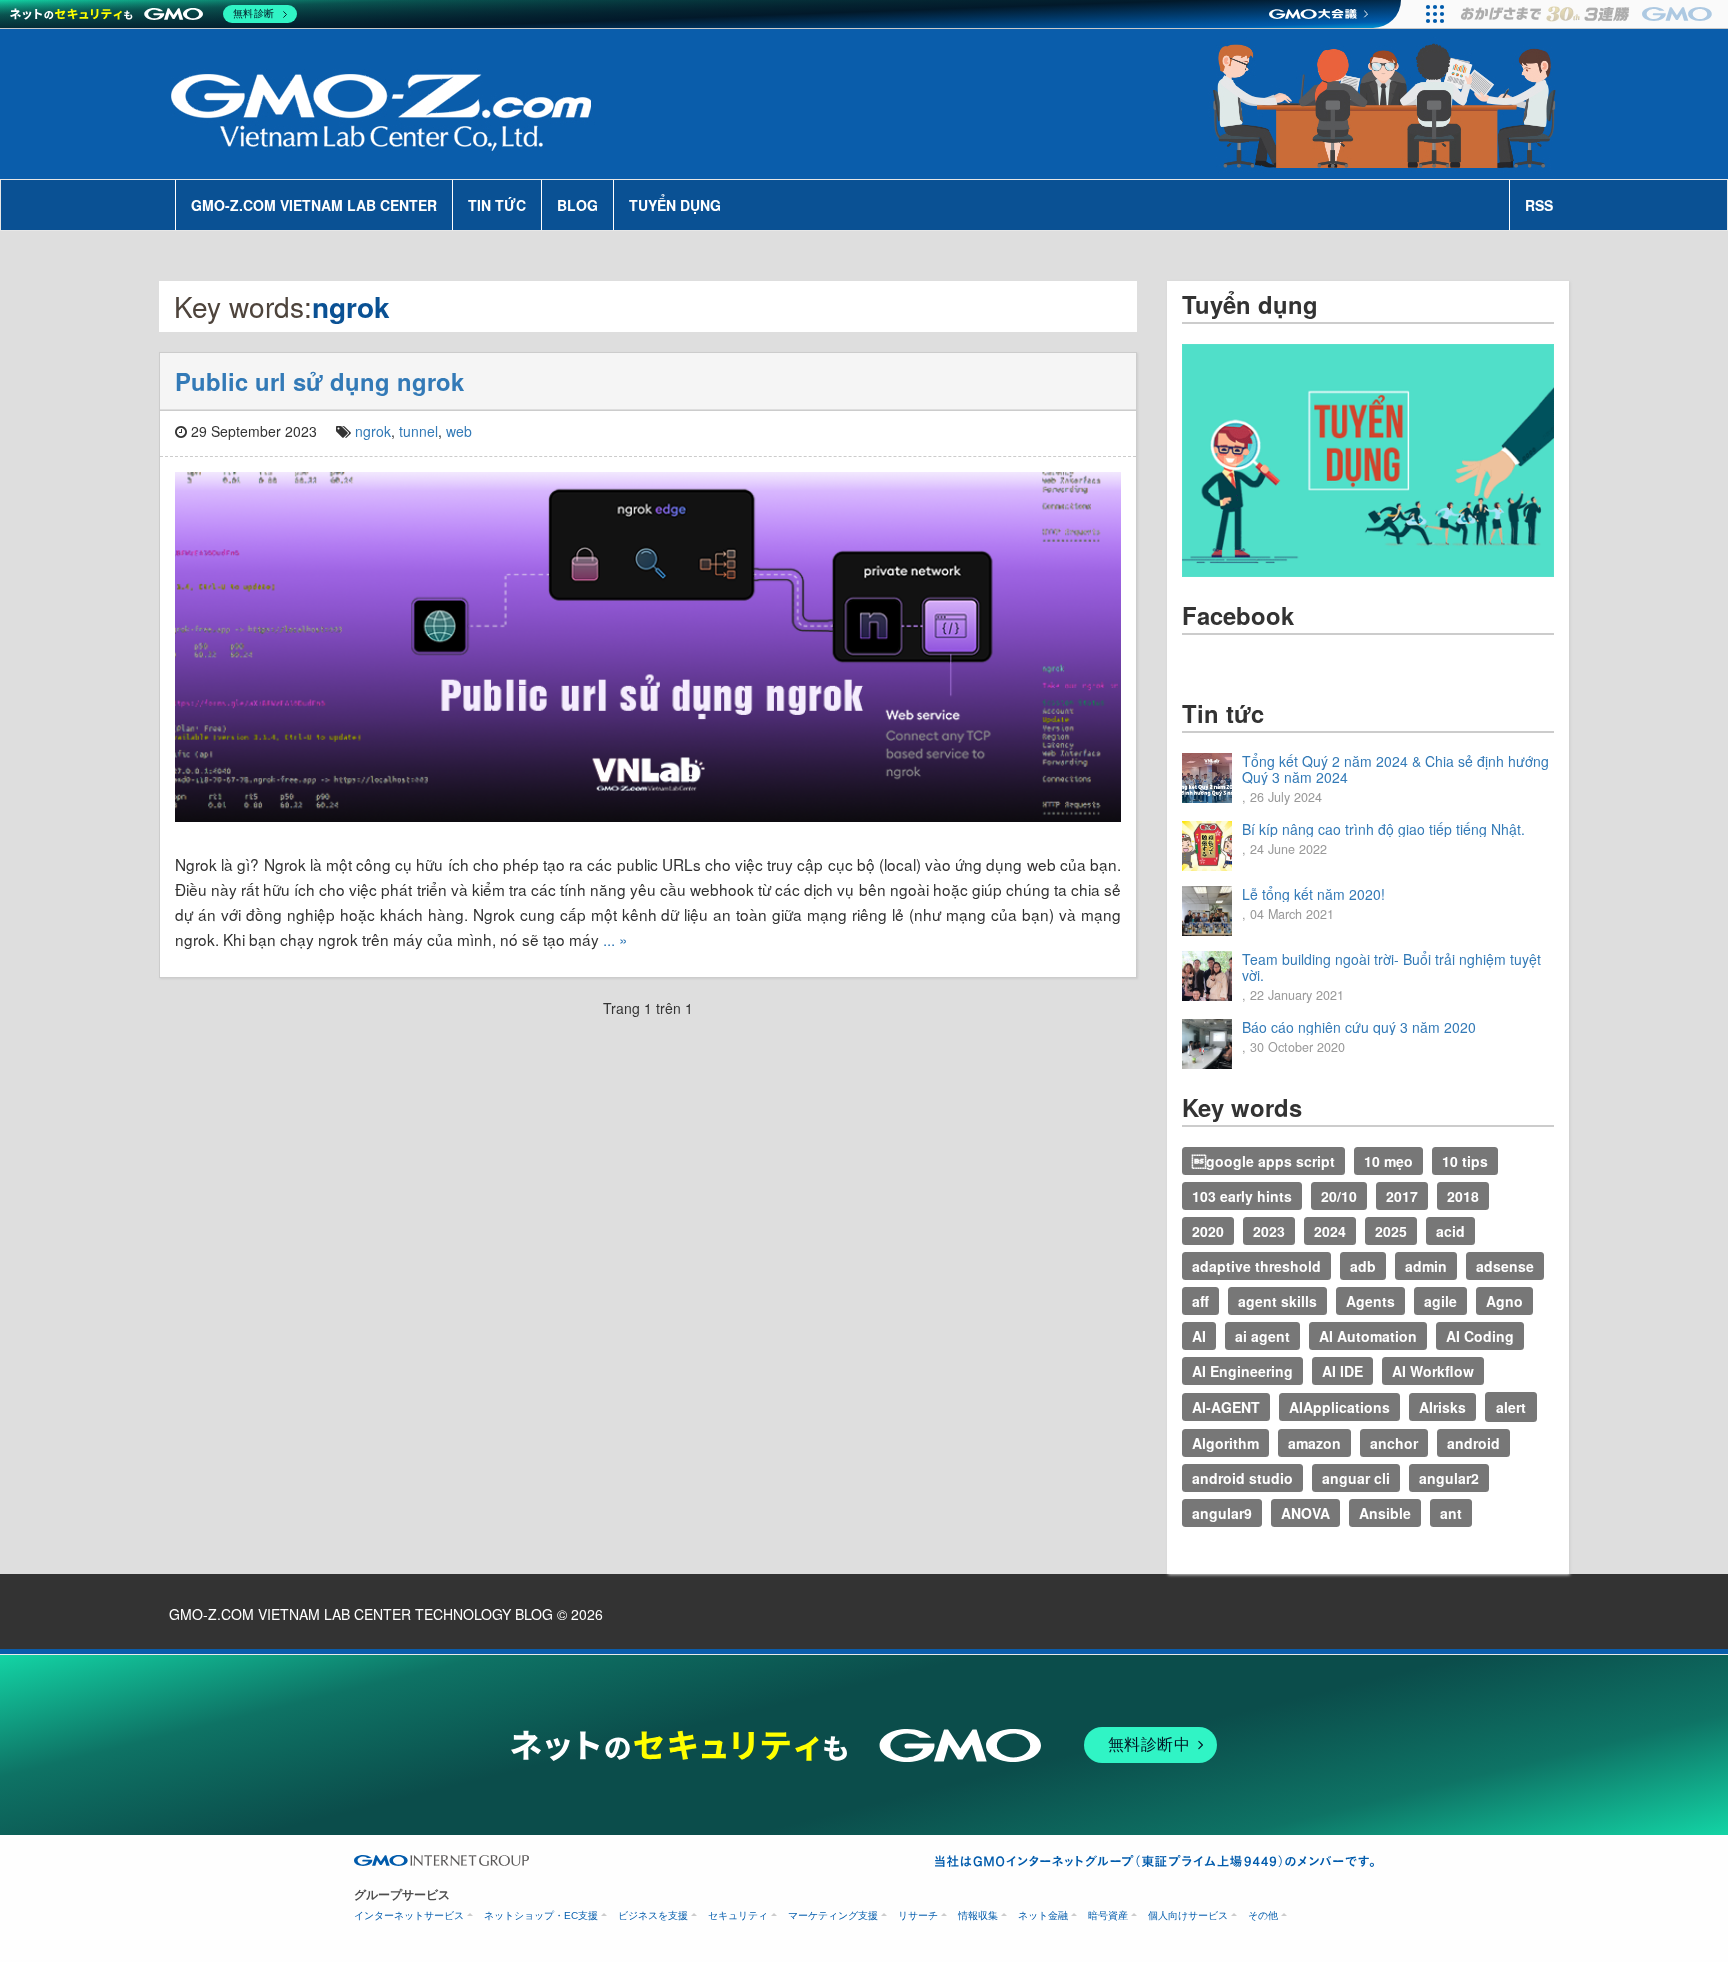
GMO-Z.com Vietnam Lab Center (314, 205)
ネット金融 (1043, 1915)
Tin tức (497, 205)
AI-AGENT (1226, 1407)
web (459, 431)
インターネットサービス (409, 1915)
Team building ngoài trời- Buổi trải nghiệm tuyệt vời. (1391, 967)
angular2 (1449, 1478)
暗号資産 (1108, 1915)
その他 (1263, 1915)
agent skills (1277, 1301)
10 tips (1465, 1161)
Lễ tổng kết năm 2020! (1313, 894)
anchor (1394, 1443)
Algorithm (1225, 1443)
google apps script (1263, 1161)
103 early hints (1242, 1196)
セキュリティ (738, 1915)
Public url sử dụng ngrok (319, 381)
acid (1450, 1231)
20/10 (1339, 1196)
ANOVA (1305, 1513)
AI (1199, 1336)
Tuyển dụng (675, 205)
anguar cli (1356, 1478)
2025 (1391, 1231)
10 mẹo (1388, 1161)
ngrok (373, 431)
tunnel (418, 431)
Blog (577, 205)
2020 (1208, 1231)
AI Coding (1480, 1336)
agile (1440, 1301)
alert (1511, 1407)
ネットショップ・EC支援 (541, 1915)
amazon (1314, 1443)
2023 (1269, 1231)
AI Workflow (1433, 1371)
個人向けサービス (1188, 1915)
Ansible (1385, 1513)
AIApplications (1339, 1407)
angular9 (1222, 1513)
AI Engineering (1242, 1371)
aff (1200, 1301)
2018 (1463, 1196)
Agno (1504, 1301)
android (1473, 1443)
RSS (1539, 205)
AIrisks (1442, 1407)
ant (1451, 1513)
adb (1363, 1266)
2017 (1402, 1196)
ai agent (1262, 1336)
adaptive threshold (1256, 1266)
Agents (1370, 1301)
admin (1426, 1266)
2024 (1330, 1231)
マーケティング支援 (833, 1915)
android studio (1242, 1478)
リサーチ (918, 1915)
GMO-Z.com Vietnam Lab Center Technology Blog (361, 1614)
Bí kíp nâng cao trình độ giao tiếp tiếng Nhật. (1383, 829)
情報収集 (978, 1915)
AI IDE (1342, 1371)
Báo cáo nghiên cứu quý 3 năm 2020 (1359, 1027)
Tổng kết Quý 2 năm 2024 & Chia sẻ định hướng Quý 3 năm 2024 (1395, 769)
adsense (1505, 1266)
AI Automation (1368, 1336)
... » (615, 939)
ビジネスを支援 (653, 1915)
